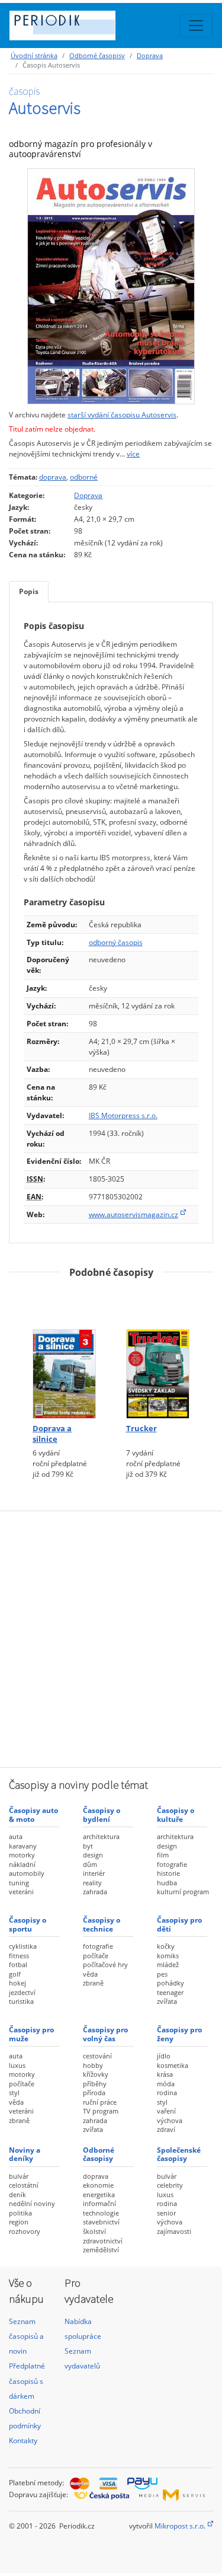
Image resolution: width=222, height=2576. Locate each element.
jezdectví (22, 1992)
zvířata (167, 2001)
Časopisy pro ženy (179, 2034)
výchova (170, 2120)
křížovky (96, 2074)
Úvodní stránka (34, 55)
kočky (166, 1946)
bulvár (19, 2176)
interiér (94, 1873)
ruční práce (100, 2102)
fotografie (172, 1864)
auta (16, 1836)
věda (90, 1974)
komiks (168, 1956)
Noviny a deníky (25, 2154)
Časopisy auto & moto (33, 1814)
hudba (167, 1883)
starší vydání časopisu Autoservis (122, 415)
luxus (17, 2065)
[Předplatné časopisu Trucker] (158, 1354)
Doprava (150, 55)
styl (14, 2093)
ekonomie (98, 2185)
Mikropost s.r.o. (180, 2526)
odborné (84, 477)
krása (165, 2074)
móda (166, 2084)
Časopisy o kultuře (176, 1814)
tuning (19, 1883)
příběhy (95, 2084)
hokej (17, 1983)
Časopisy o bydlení (102, 1814)
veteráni (21, 1892)
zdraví (166, 2129)
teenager (170, 1992)
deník (17, 2194)
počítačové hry (105, 1964)
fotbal (18, 1964)
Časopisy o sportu (28, 1924)
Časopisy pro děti (179, 1924)
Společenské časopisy (179, 2154)
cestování (97, 2056)
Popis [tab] (29, 591)
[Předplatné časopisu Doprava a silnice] (65, 1354)
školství (94, 2231)
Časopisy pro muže (31, 2034)
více (133, 454)
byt (88, 1846)
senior (166, 2213)
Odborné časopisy (97, 55)
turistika (21, 2001)
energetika (99, 2194)
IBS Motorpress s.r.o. (123, 1115)
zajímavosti (174, 2231)
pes (162, 1974)
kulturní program (183, 1892)
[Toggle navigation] (196, 25)
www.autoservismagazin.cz (133, 1214)
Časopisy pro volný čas (105, 2034)
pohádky (170, 1983)
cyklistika (23, 1946)
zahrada (95, 1892)
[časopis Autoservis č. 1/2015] (111, 286)
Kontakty (23, 2441)
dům (90, 1864)
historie (168, 1873)
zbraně (93, 1983)
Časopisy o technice (102, 1924)
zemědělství (101, 2250)
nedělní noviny (32, 2203)
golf (15, 1974)
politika (20, 2213)
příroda (94, 2093)
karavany (23, 1846)
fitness (19, 1956)
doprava (53, 477)
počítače (96, 1956)
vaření (166, 2111)
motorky (22, 1855)
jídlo (164, 2056)
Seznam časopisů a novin (26, 2336)
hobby (93, 2065)
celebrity (170, 2185)
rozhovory (25, 2231)
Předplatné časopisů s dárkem (27, 2381)
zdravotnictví (103, 2241)
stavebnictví (101, 2222)
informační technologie (101, 2208)
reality (92, 1883)
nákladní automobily (27, 1869)
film (163, 1855)
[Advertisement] (111, 1638)
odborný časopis (116, 942)
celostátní (24, 2185)
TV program (101, 2111)
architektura (101, 1836)
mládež (168, 1964)
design (93, 1855)
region (19, 2222)
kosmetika (173, 2065)
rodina (167, 2093)
